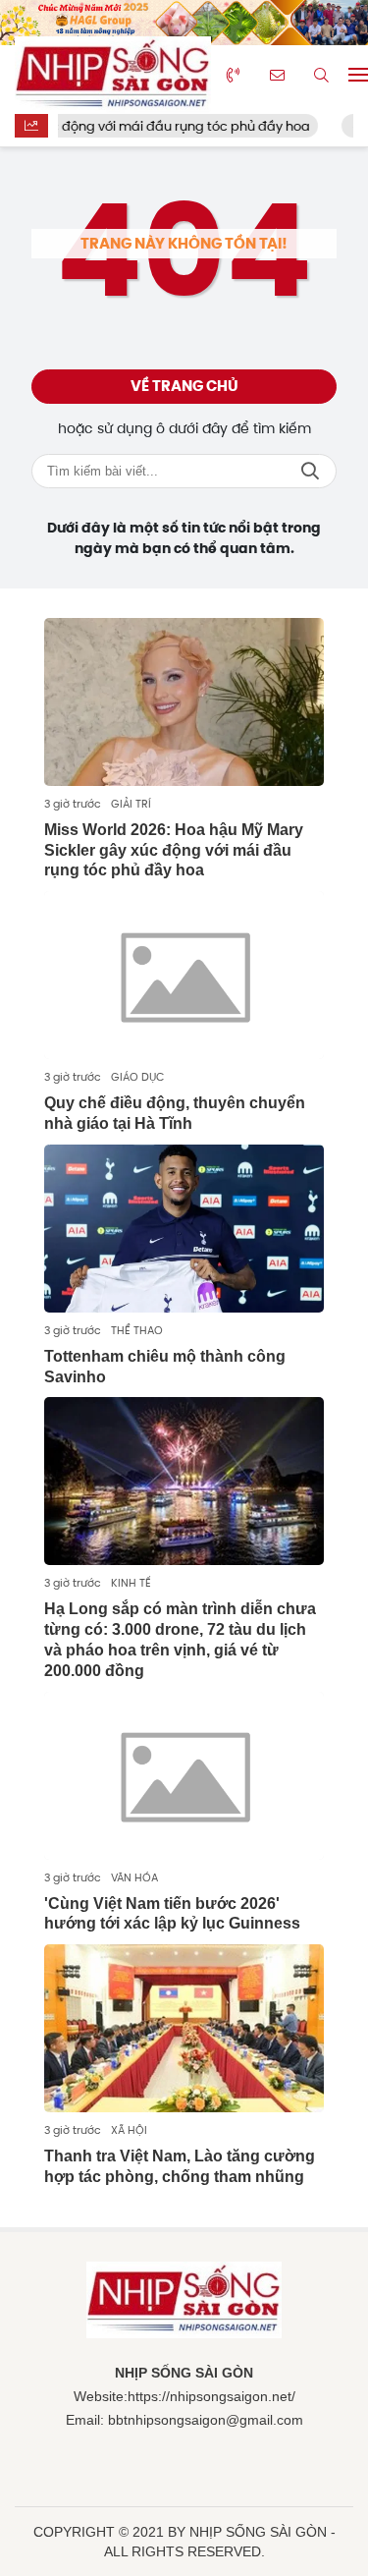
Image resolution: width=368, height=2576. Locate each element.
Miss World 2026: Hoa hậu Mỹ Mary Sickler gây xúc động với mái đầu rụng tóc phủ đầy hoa (174, 850)
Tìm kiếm (310, 471)
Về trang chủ (184, 386)
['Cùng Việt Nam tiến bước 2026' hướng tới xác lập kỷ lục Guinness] (184, 1776)
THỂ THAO (137, 1330)
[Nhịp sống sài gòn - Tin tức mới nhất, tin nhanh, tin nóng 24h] (113, 75)
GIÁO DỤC (137, 1077)
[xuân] (184, 23)
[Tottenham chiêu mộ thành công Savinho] (184, 1229)
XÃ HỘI (129, 2130)
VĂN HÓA (134, 1877)
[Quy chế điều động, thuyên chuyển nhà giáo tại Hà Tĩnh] (184, 975)
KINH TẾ (131, 1583)
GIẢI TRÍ (131, 804)
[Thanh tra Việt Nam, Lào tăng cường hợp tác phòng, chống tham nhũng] (184, 2028)
